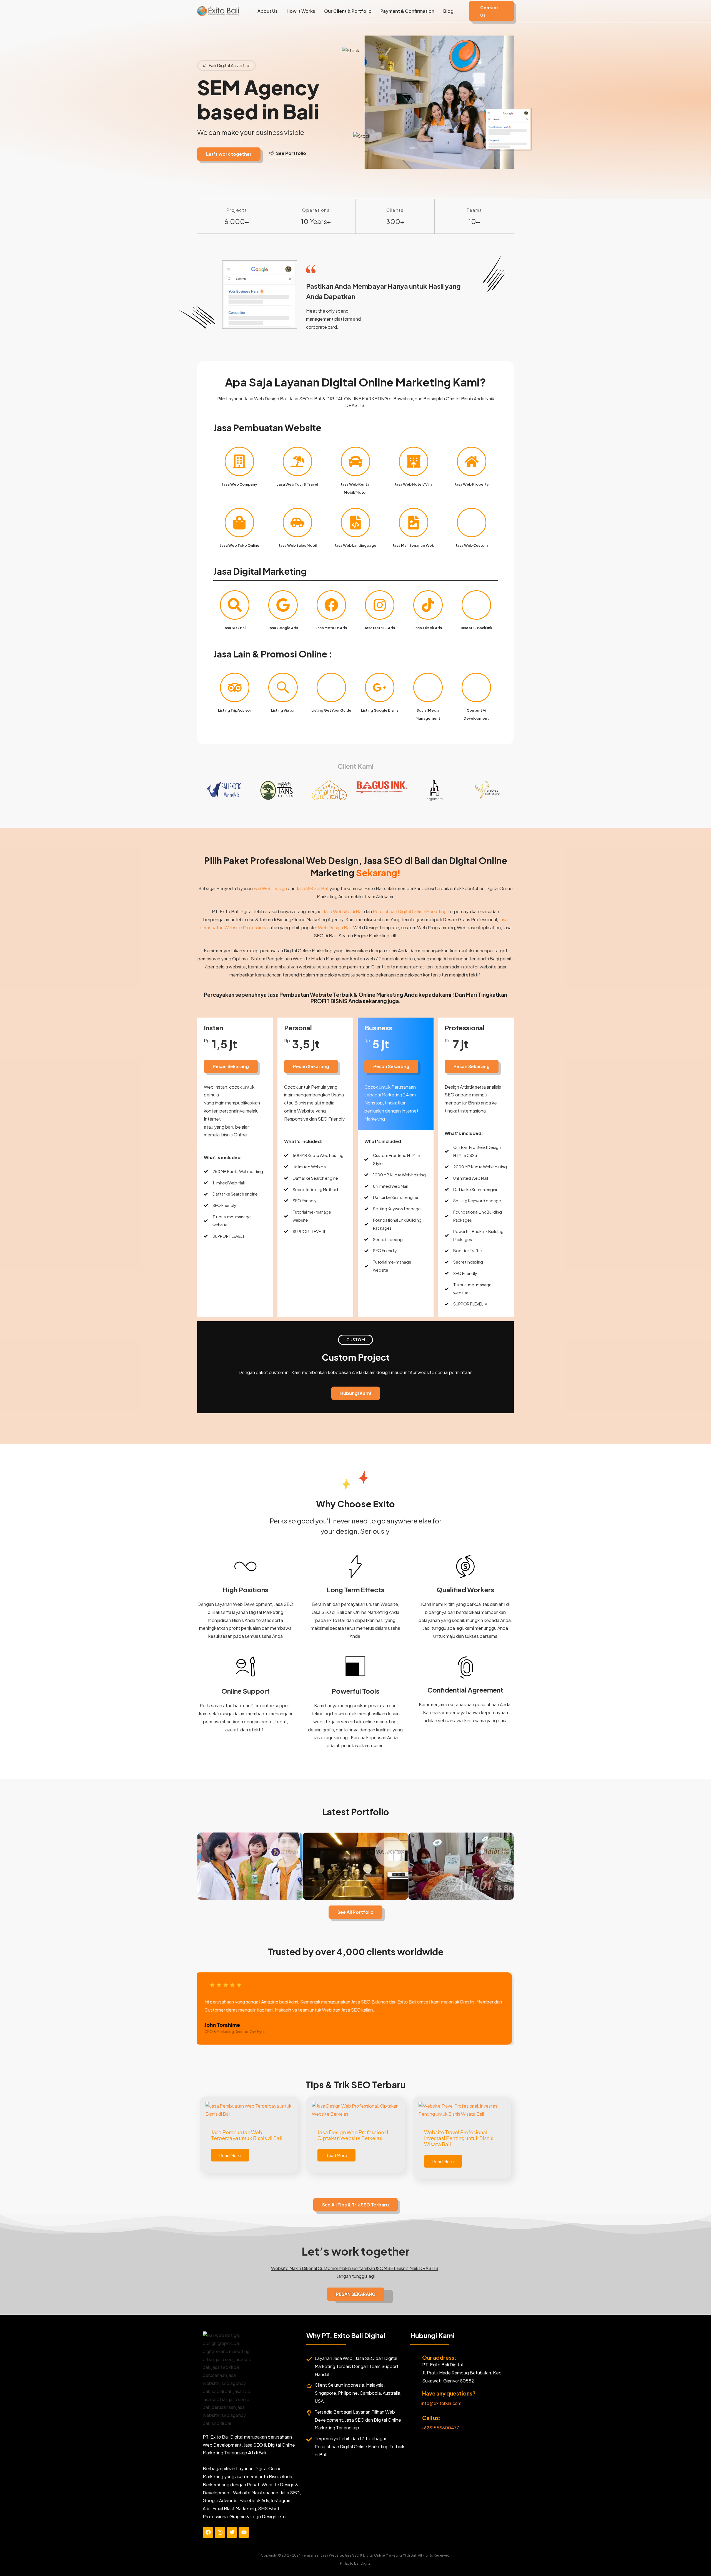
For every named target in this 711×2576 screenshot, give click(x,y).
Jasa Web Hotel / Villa (413, 484)
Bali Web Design (270, 888)
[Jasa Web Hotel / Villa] (414, 461)
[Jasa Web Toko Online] (239, 523)
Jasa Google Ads (283, 628)
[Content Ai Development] (476, 687)
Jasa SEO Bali (235, 628)
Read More (230, 2155)
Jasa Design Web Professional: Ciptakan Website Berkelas (354, 2135)
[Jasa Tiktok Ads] (428, 605)
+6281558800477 (440, 2428)
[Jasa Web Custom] (472, 523)
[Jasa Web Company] (239, 461)
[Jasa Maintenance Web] (414, 523)
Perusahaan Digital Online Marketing (410, 911)
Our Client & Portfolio (348, 11)
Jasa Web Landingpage (355, 545)
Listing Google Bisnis (380, 710)
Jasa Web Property (472, 484)
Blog (448, 11)
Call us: (431, 2418)
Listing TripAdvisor (235, 710)
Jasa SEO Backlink (476, 628)
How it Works (301, 11)
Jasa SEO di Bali (312, 888)
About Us (268, 11)
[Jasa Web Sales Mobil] (297, 523)
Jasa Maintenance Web (413, 545)
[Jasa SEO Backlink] (476, 605)
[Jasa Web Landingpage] (355, 523)
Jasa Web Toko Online (240, 545)
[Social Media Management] (428, 687)
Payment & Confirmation (407, 11)
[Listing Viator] (283, 687)
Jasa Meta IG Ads (380, 628)
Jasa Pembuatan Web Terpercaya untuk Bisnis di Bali (247, 2135)
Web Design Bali (335, 927)
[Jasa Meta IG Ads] (380, 605)
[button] (491, 11)
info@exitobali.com (441, 2403)
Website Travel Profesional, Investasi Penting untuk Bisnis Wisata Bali (459, 2138)
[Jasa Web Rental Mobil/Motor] (355, 461)
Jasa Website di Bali (343, 911)
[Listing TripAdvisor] (235, 687)
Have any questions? (449, 2393)
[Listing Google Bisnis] (380, 687)
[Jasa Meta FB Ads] (331, 605)
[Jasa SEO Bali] (235, 605)
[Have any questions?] (414, 2394)
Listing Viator (283, 710)
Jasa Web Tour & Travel (297, 484)
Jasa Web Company (239, 484)
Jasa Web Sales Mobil (298, 545)
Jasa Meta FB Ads (331, 628)
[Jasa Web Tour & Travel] (297, 461)
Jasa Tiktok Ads (428, 628)
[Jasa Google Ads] (283, 605)
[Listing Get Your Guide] (331, 687)
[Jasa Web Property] (472, 461)
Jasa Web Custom (472, 545)
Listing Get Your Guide (331, 710)
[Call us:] (414, 2419)
